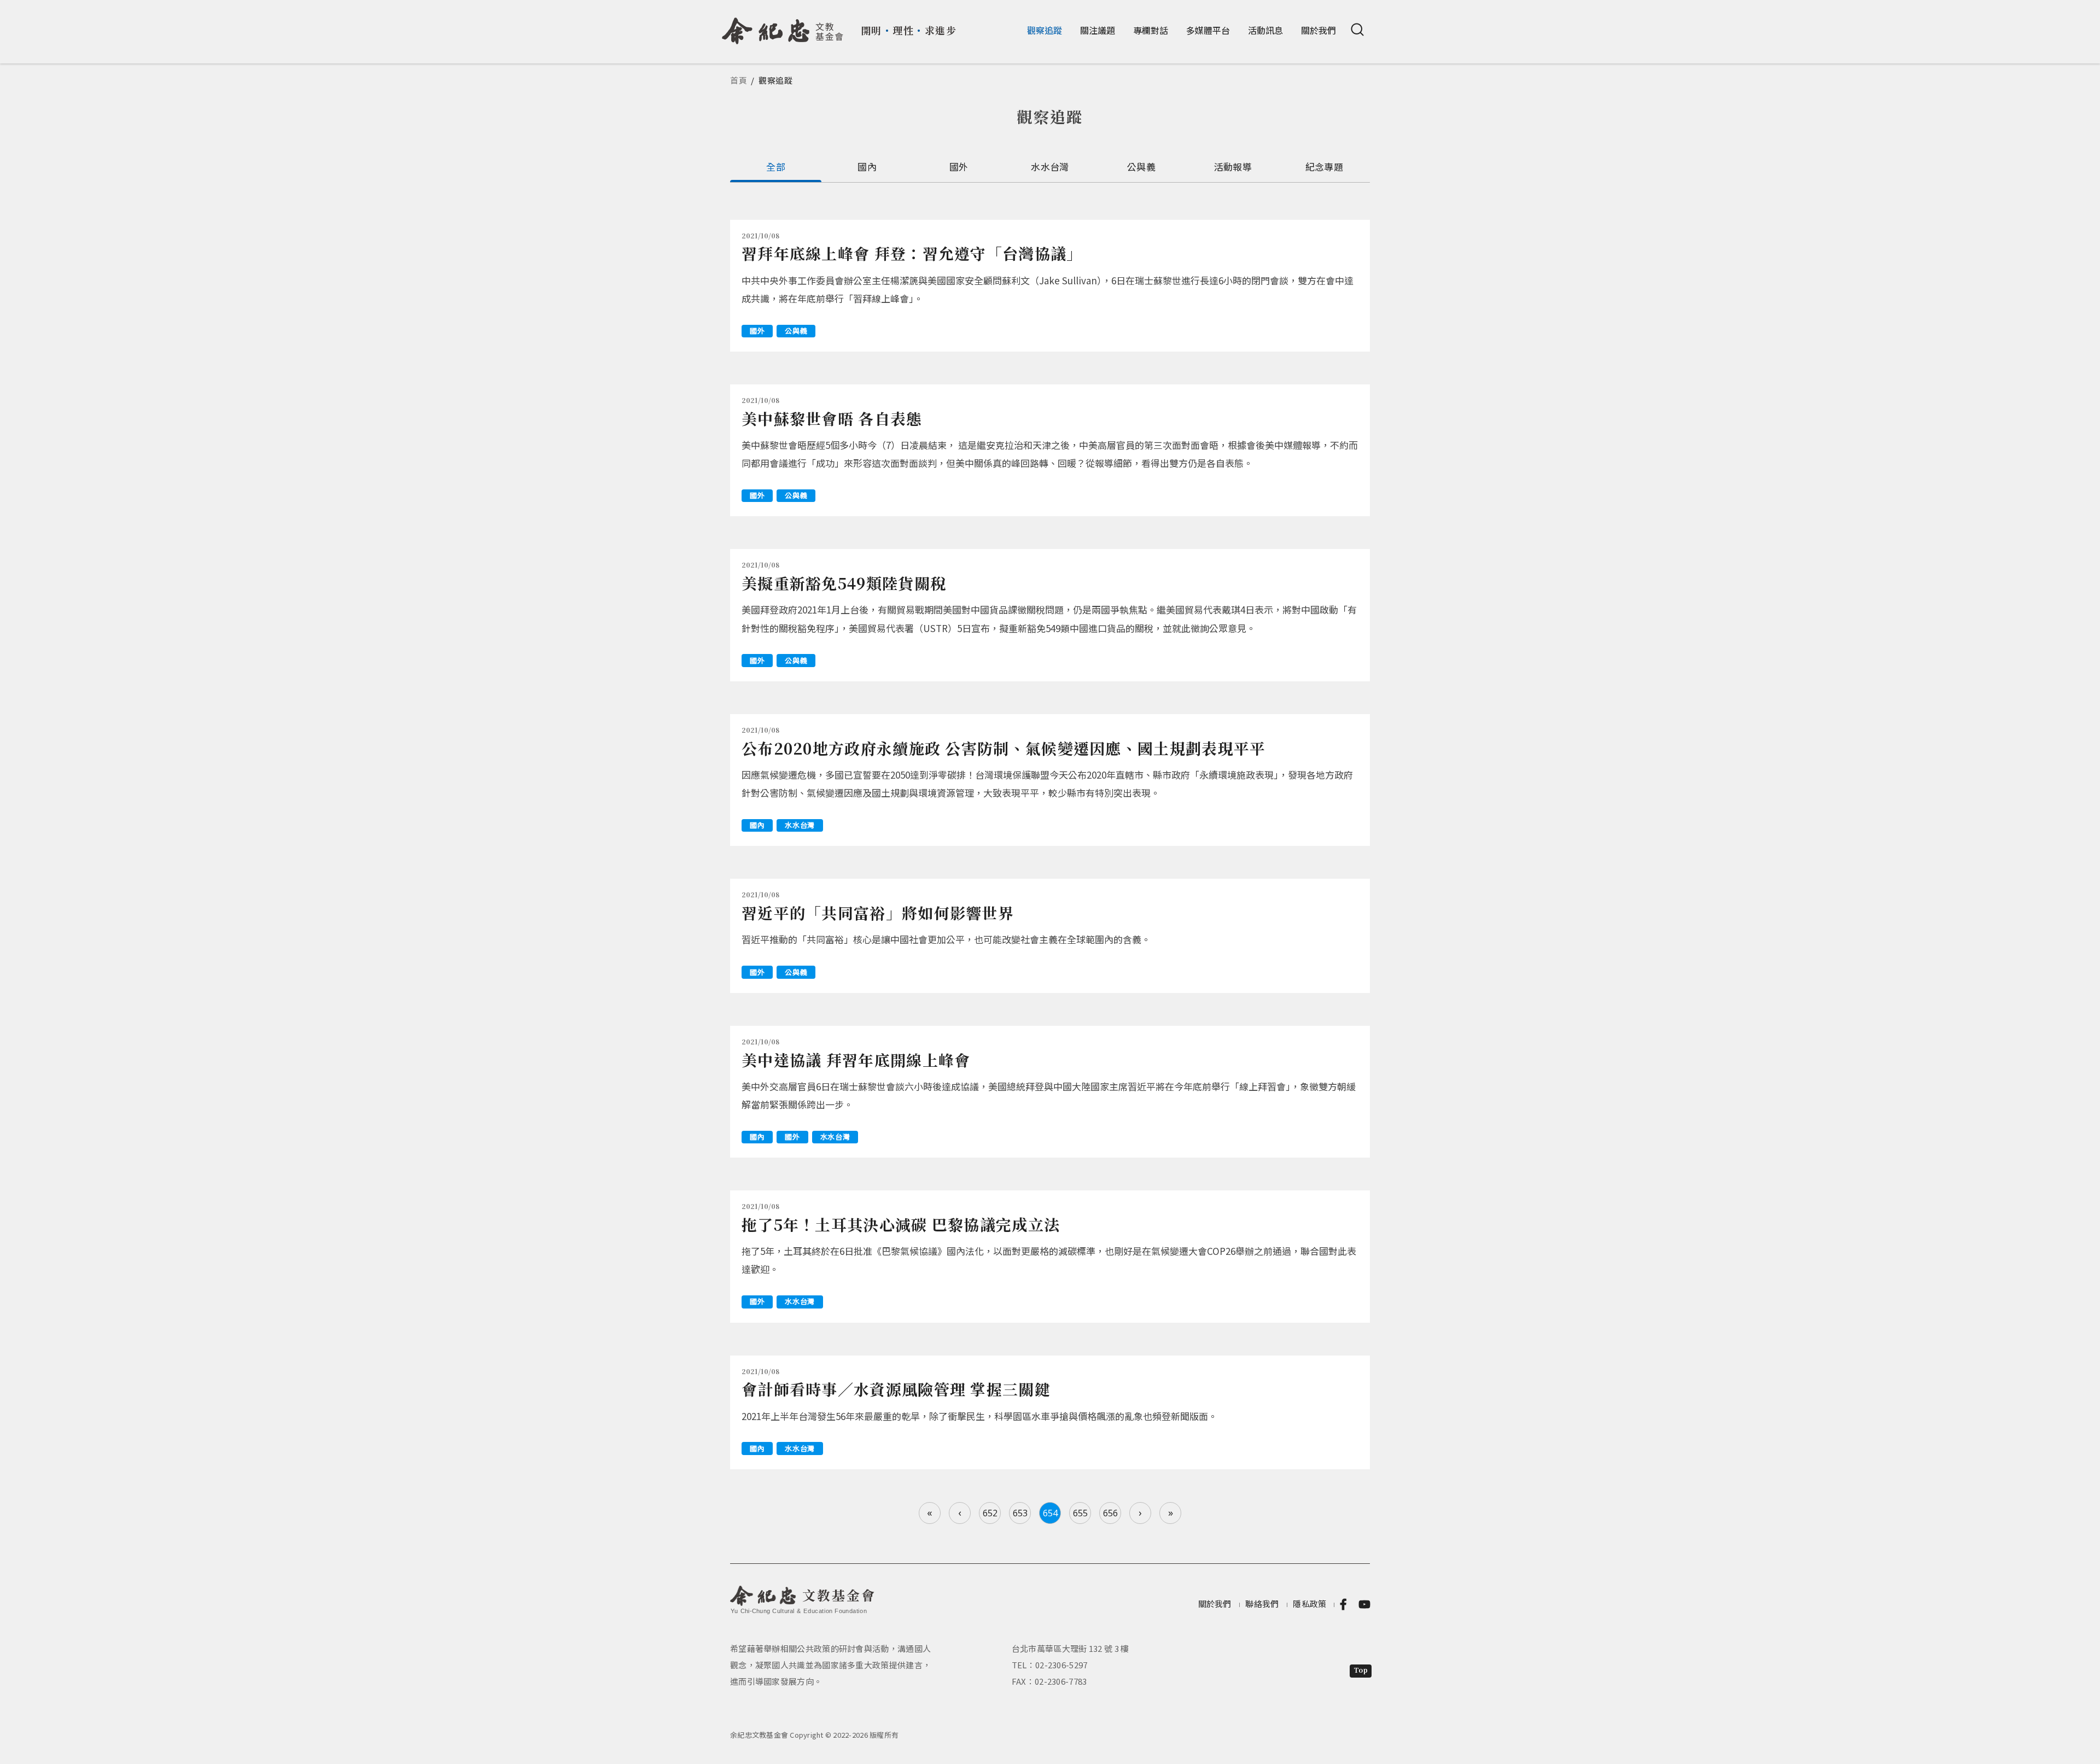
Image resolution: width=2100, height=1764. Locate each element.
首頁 (739, 80)
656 (1110, 1513)
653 (1020, 1513)
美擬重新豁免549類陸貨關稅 (844, 583)
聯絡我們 (1262, 1604)
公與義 (1141, 167)
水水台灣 (1050, 167)
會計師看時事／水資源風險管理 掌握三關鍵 (896, 1389)
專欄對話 (1151, 30)
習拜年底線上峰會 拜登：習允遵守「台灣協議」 (912, 253)
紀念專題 (1324, 167)
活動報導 (1233, 167)
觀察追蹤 (1045, 30)
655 (1080, 1513)
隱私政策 (1309, 1604)
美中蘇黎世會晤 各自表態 (832, 418)
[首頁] (783, 27)
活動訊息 (1265, 30)
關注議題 (1098, 30)
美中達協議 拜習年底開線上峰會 (856, 1060)
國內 (867, 167)
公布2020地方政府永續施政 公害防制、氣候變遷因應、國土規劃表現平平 (1004, 748)
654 (1050, 1513)
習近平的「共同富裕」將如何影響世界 (878, 913)
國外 (959, 167)
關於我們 (1319, 30)
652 (990, 1513)
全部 (776, 167)
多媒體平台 (1208, 30)
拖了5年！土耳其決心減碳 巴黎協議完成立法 (901, 1224)
